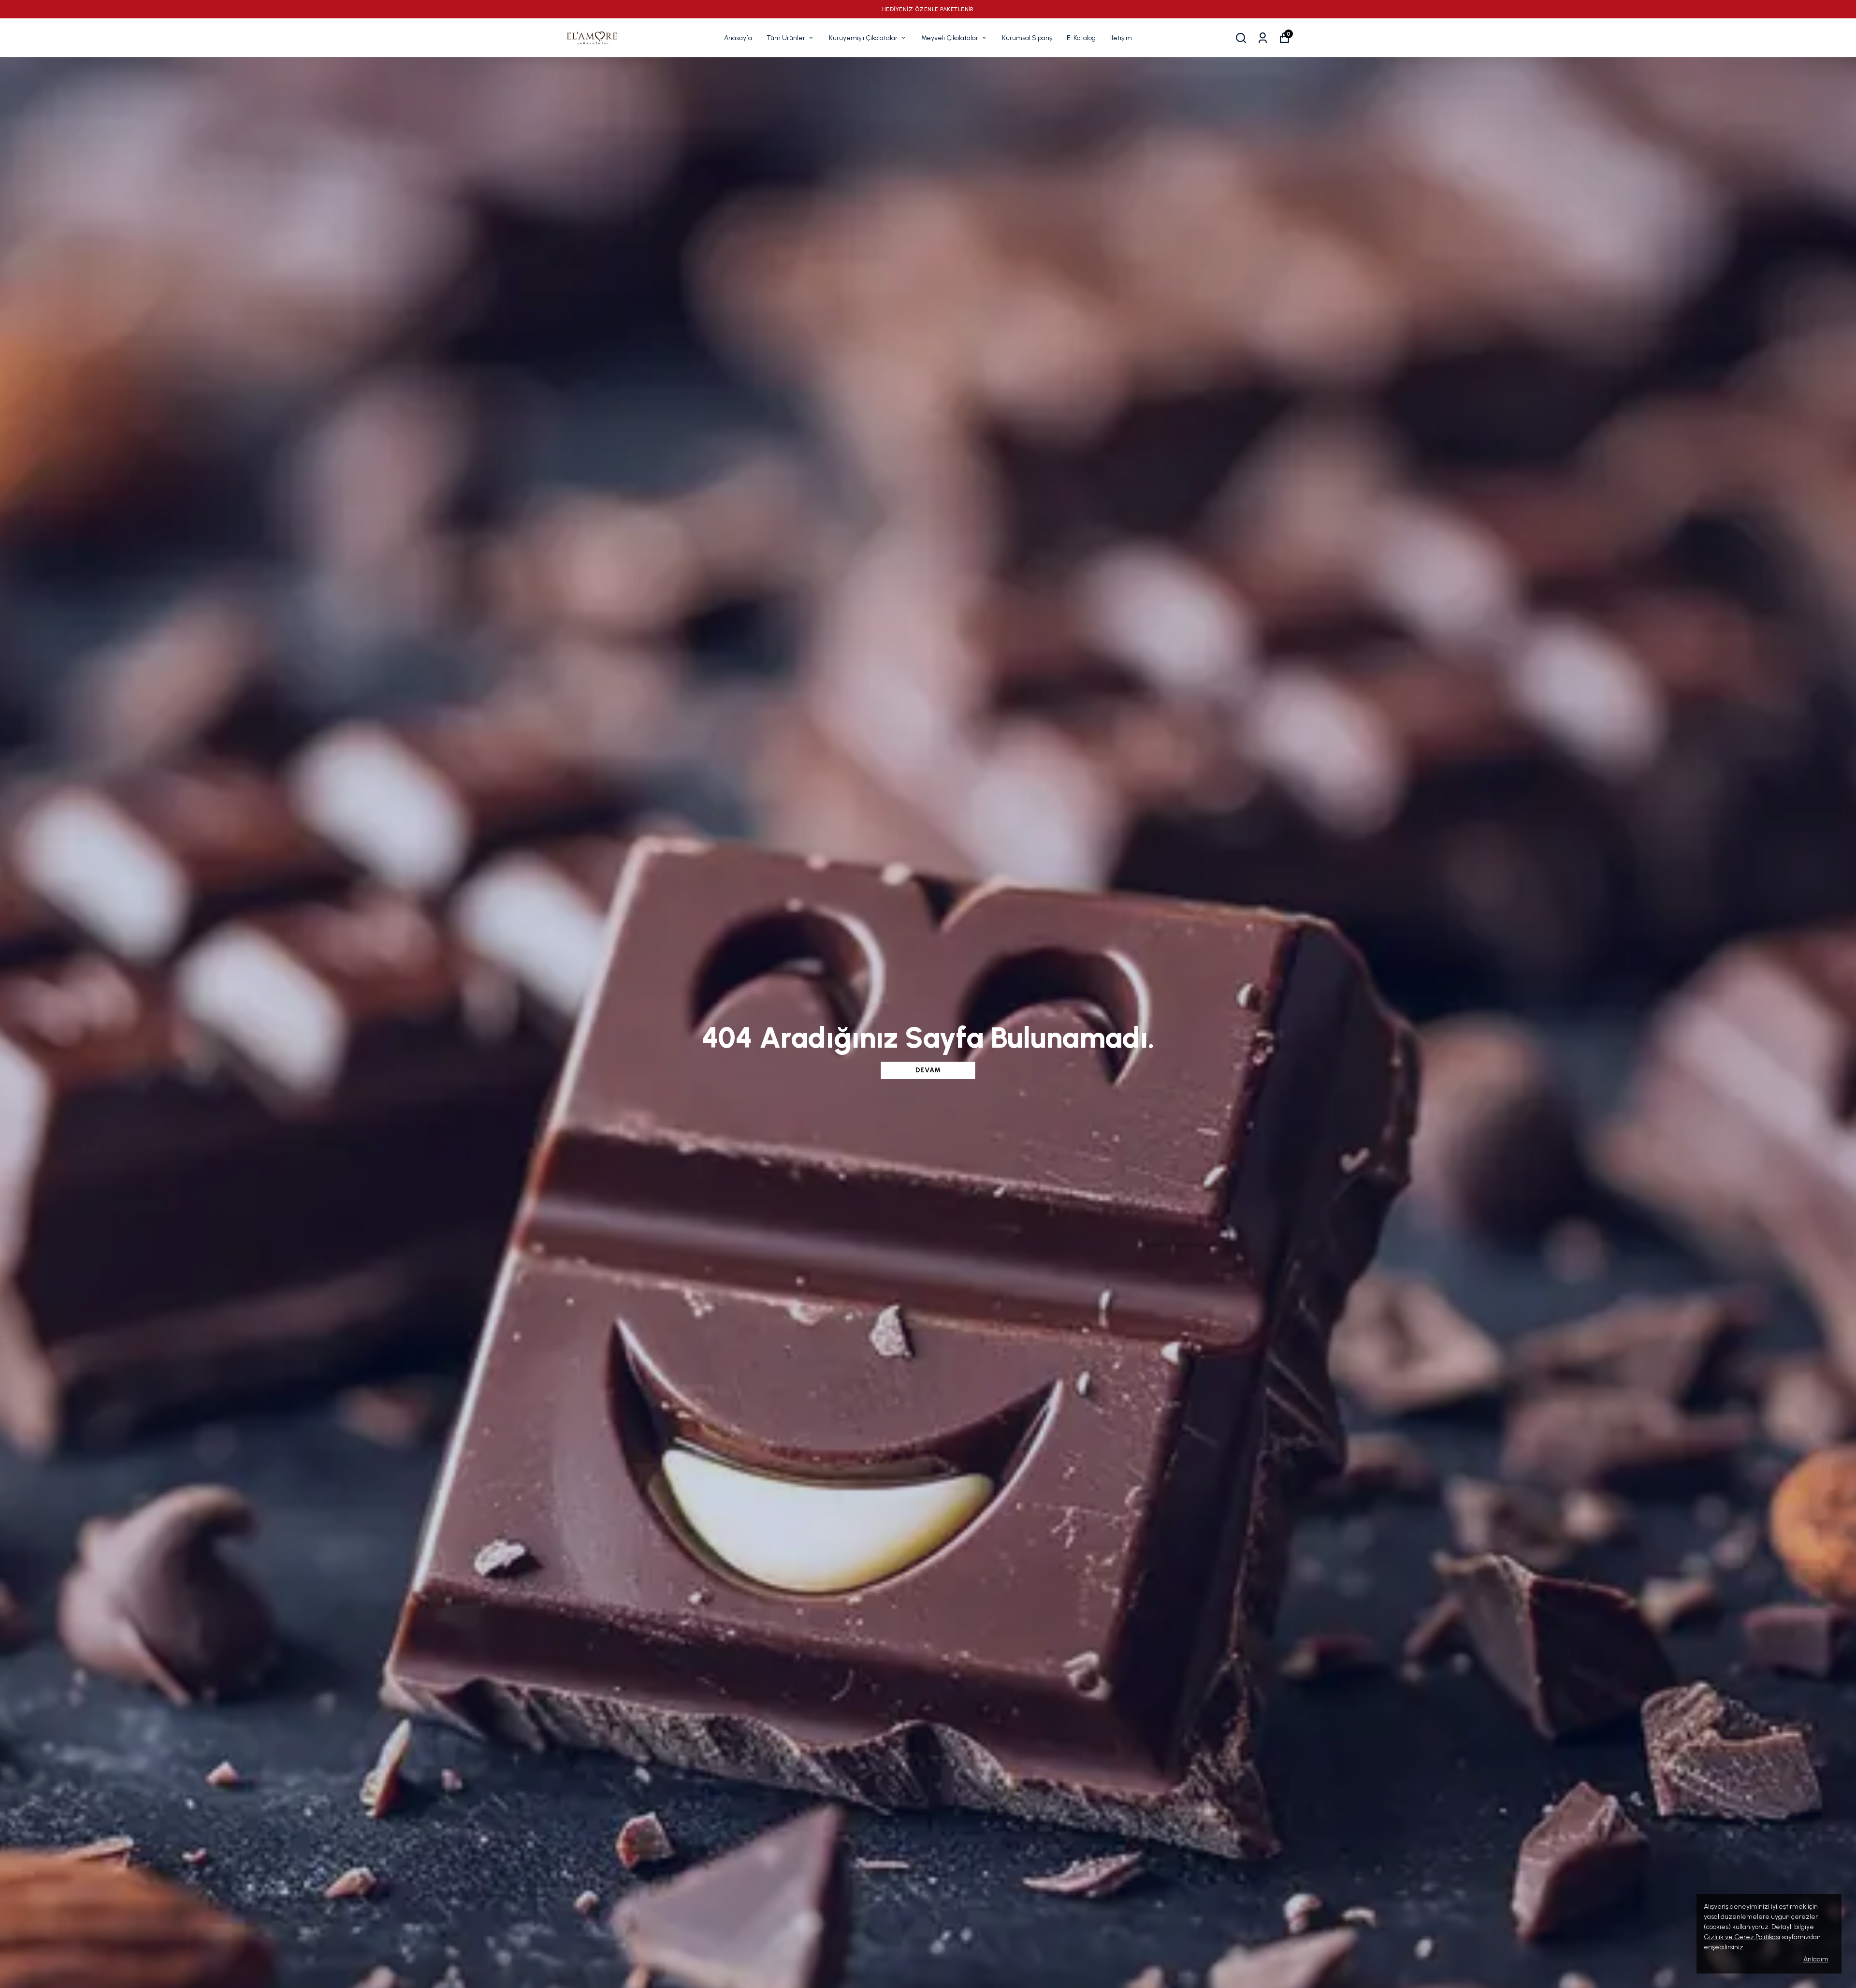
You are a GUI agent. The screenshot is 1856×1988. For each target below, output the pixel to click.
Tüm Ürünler (786, 38)
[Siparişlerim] (1263, 38)
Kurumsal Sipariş (1027, 38)
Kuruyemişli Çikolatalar (863, 38)
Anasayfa (738, 38)
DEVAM (928, 1070)
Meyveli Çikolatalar (950, 38)
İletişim (1121, 38)
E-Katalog (1081, 38)
